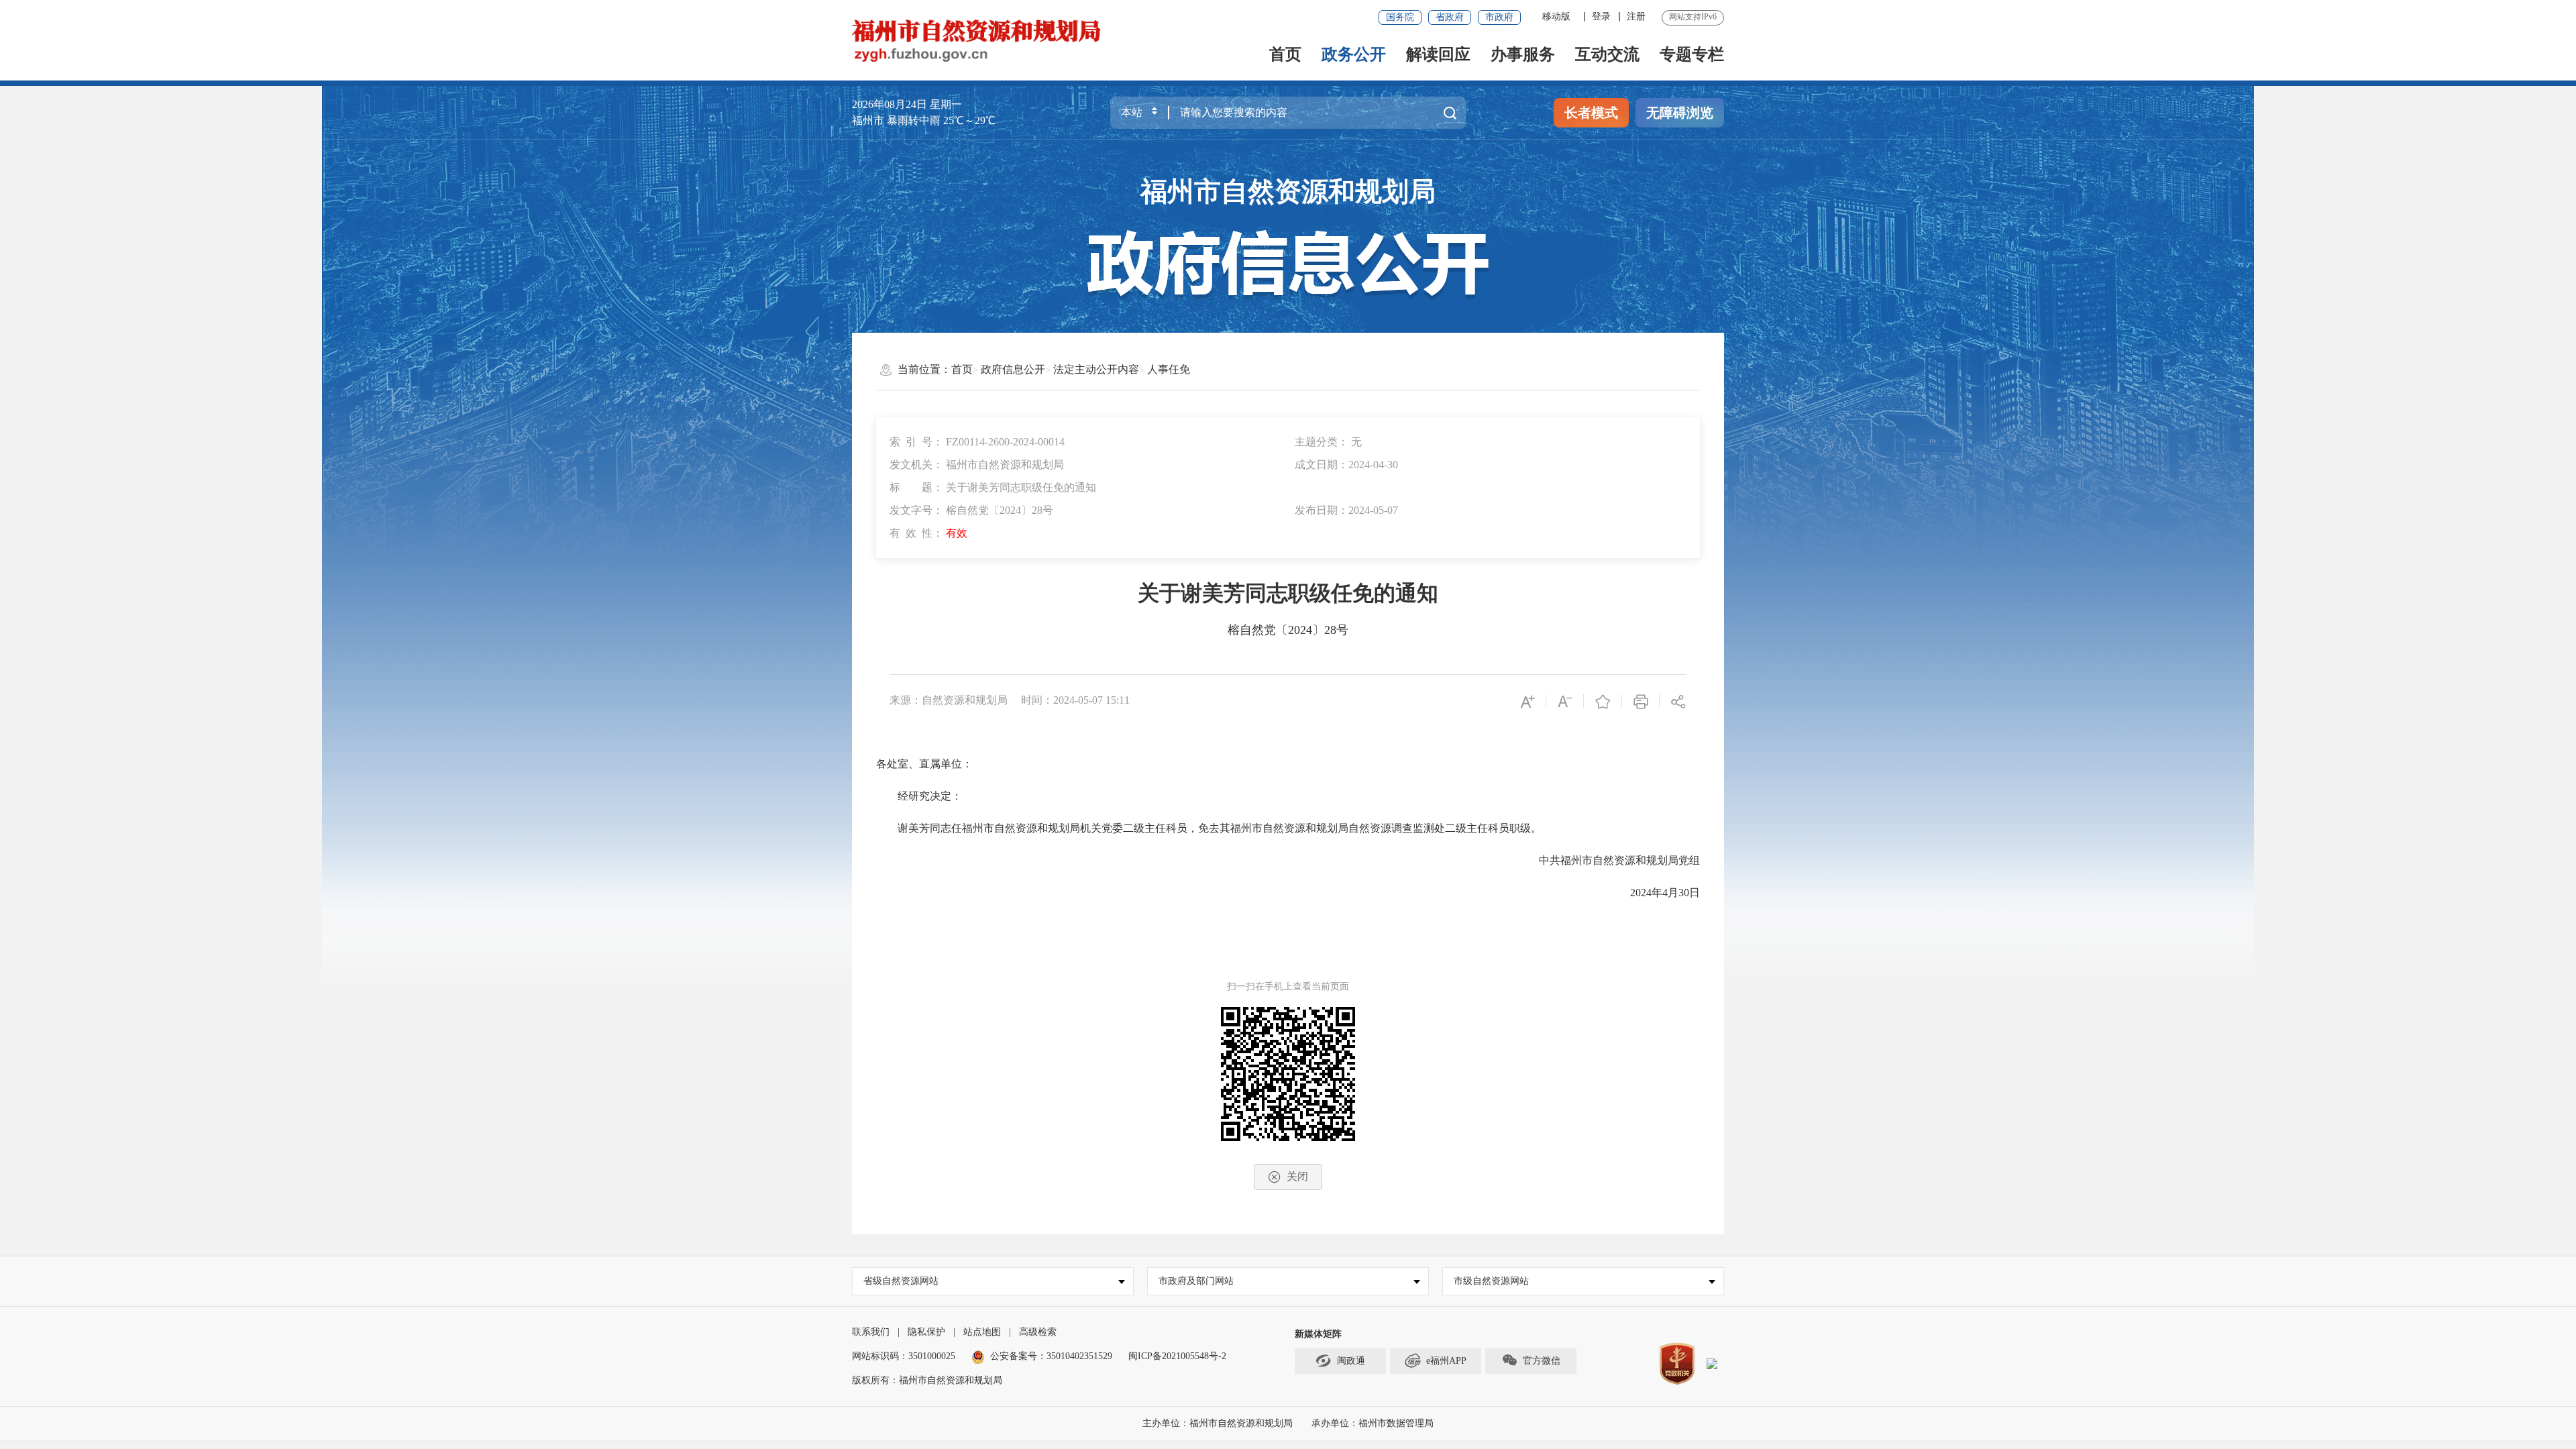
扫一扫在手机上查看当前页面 (1288, 986)
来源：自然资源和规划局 (949, 700)
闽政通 (1351, 1361)
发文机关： (977, 465)
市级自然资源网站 (1491, 1281)
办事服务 (1523, 54)
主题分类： (1328, 442)
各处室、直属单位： (924, 764)
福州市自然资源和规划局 (1288, 192)
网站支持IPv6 (1693, 17)
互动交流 (1607, 54)
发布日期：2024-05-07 (1346, 510)
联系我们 (871, 1332)
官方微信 (1542, 1361)
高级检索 (1038, 1332)
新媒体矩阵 (1318, 1334)
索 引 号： (977, 442)
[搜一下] (1450, 113)
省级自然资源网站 (901, 1281)
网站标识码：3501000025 (904, 1356)
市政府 (1499, 17)
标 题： (993, 487)
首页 (1285, 54)
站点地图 (982, 1332)
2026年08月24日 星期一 (907, 104)
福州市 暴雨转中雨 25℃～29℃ (924, 120)
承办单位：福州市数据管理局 (1373, 1423)
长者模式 (1591, 113)
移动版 (1556, 16)
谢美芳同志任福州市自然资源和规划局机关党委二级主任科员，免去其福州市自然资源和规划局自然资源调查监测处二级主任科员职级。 (1209, 828)
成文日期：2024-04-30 (1346, 465)
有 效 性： (928, 533)
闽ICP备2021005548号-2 (1177, 1356)
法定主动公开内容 (1096, 369)
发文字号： (971, 510)
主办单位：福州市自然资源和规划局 (1219, 1423)
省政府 (1450, 17)
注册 (1636, 16)
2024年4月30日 (1654, 893)
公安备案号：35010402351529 (1051, 1356)
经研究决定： (919, 796)
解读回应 (1438, 54)
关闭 (1297, 1176)
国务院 (1400, 17)
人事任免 (1169, 369)
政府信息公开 (1013, 369)
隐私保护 (926, 1332)
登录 (1601, 16)
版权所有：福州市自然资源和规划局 (927, 1380)
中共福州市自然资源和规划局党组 (1609, 860)
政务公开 (1354, 54)
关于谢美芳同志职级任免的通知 (1288, 593)
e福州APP (1446, 1361)
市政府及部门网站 (1196, 1281)
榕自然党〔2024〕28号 (1288, 630)
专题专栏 (1692, 54)
